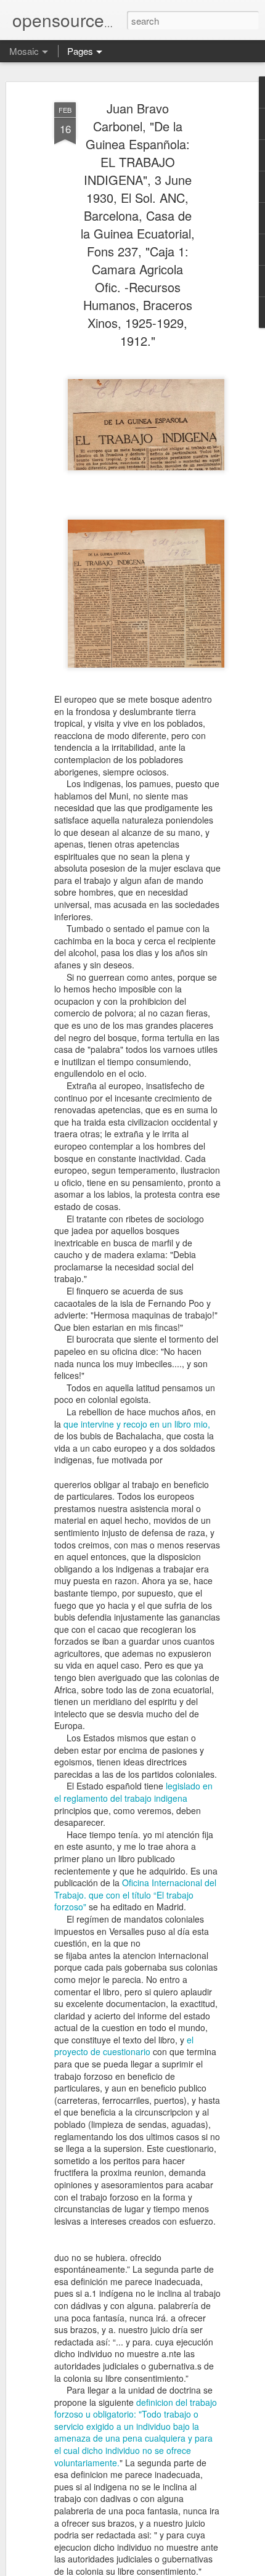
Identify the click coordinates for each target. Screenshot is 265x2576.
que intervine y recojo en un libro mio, (137, 1424)
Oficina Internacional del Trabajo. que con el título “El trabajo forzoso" (135, 1895)
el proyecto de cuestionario (124, 2046)
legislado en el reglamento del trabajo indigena (133, 1792)
